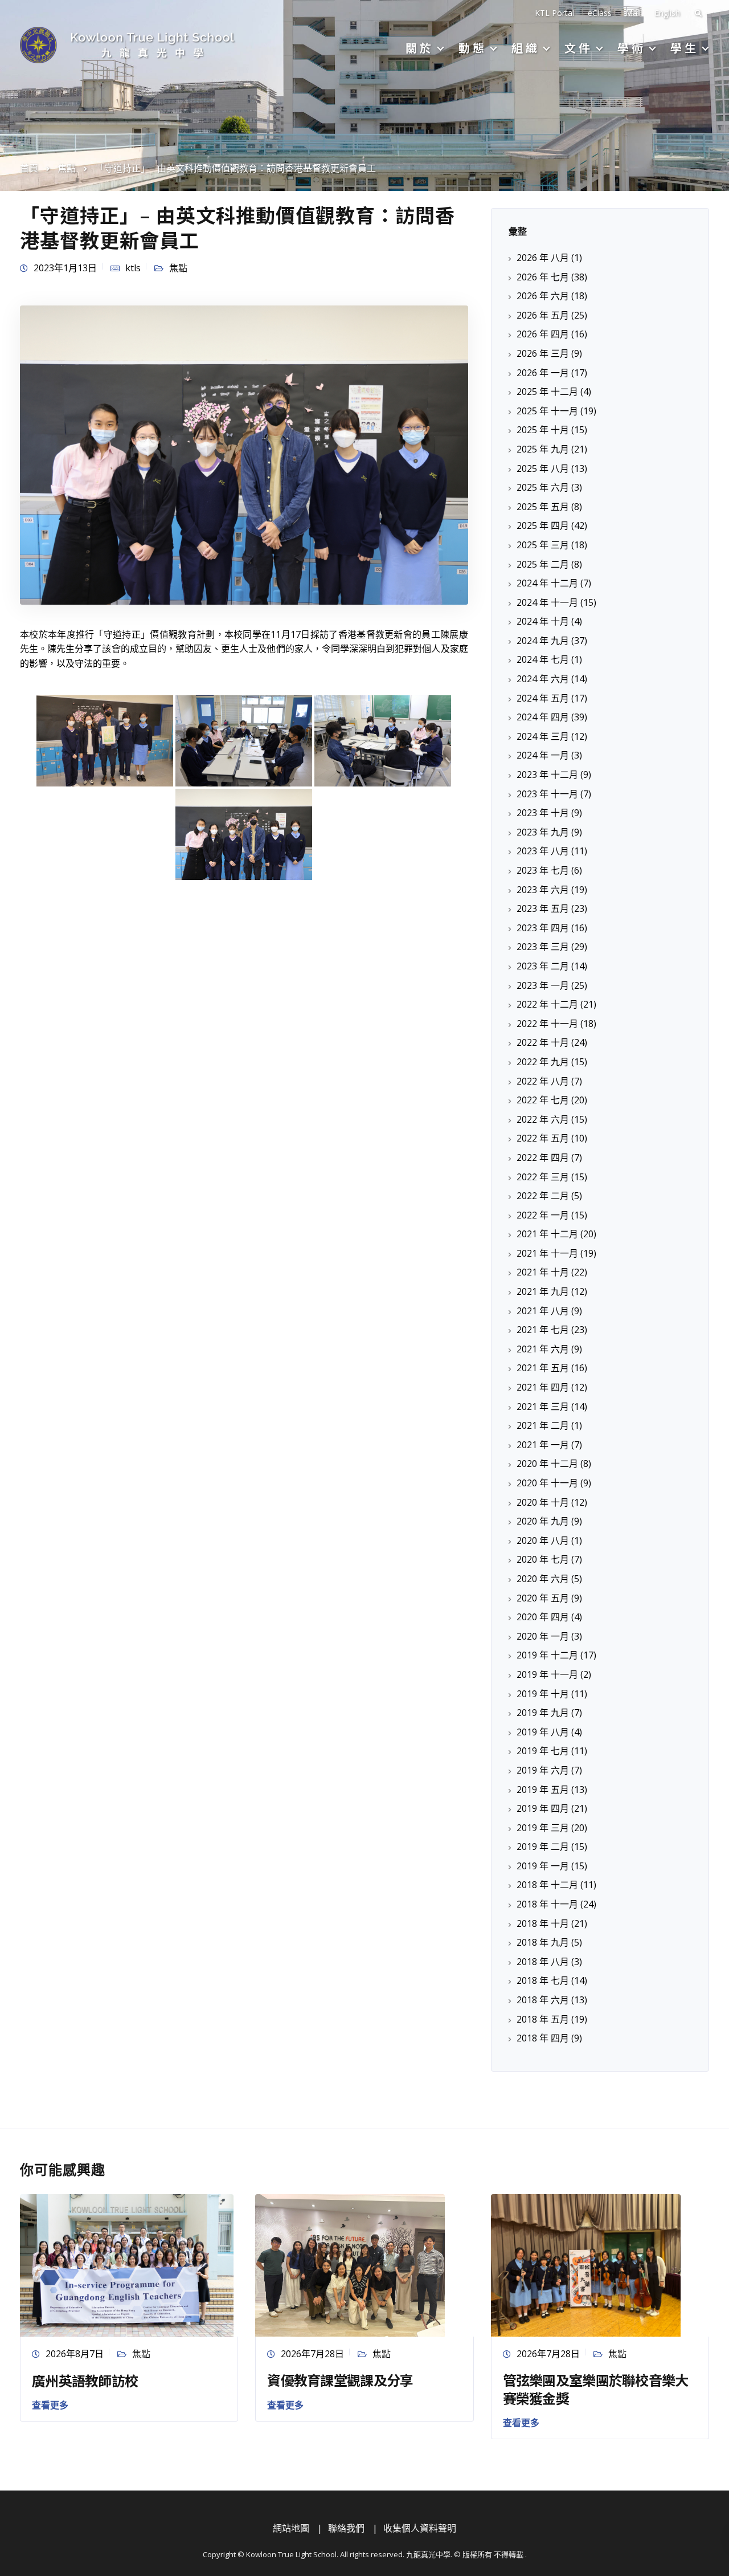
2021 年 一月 (543, 1445)
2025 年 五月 (543, 507)
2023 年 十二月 (547, 775)
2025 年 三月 (543, 545)
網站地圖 (291, 2528)
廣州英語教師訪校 (85, 2380)
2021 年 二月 (543, 1425)
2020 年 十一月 (547, 1483)
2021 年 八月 (543, 1311)
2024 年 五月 (543, 698)
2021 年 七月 (543, 1330)
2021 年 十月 (543, 1272)
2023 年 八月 (543, 851)
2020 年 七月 (543, 1559)
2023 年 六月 (543, 890)
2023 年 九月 (543, 832)
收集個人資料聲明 (420, 2528)
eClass (600, 13)
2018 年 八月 (543, 1962)
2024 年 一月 (543, 755)
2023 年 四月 (543, 928)
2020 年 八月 (543, 1540)
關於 (420, 48)
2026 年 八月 (543, 258)
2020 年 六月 (543, 1579)
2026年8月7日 (75, 2354)
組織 (526, 48)
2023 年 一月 (543, 985)
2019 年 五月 (543, 1790)
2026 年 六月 (543, 296)
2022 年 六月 (543, 1119)
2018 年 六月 (543, 2000)
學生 (685, 48)
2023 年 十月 (543, 813)
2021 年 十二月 (547, 1234)
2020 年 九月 (543, 1521)
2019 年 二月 (543, 1847)
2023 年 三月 (543, 947)
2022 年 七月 (543, 1100)
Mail (633, 13)
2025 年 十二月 (547, 392)
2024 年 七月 (543, 659)
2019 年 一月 (543, 1866)
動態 (473, 48)
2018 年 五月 (543, 2019)
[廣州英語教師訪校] (127, 2264)
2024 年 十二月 (547, 583)
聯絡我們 (346, 2528)
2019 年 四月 (543, 1808)
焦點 (178, 268)
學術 (632, 48)
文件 (579, 48)
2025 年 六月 (543, 487)
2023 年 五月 (543, 908)
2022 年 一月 (543, 1215)
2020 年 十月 (543, 1502)
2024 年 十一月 (547, 602)
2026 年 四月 (543, 334)
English (667, 13)
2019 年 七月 (543, 1751)
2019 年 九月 (543, 1713)
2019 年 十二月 (547, 1655)
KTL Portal (554, 13)
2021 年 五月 (543, 1368)
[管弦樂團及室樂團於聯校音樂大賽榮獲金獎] (586, 2264)
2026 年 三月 (543, 353)
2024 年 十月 (543, 621)
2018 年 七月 (543, 1980)
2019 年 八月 (543, 1732)
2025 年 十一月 (547, 411)
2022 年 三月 (543, 1177)
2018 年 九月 (543, 1942)
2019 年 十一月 (547, 1674)
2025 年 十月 (543, 430)
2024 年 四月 (543, 717)
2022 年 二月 (543, 1196)
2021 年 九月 (543, 1291)
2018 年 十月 (543, 1923)
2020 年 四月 (543, 1617)
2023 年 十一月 (547, 794)
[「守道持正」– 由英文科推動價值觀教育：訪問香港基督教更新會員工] (244, 454)
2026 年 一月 (543, 373)
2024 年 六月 (543, 679)
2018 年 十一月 (547, 1904)
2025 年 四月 (543, 525)
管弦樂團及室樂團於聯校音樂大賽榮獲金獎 (596, 2388)
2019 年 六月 (543, 1770)
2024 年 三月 (543, 736)
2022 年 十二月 (547, 1004)
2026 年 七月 (543, 277)
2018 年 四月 (543, 2038)
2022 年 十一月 (547, 1024)
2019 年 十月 (543, 1694)
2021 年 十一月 (547, 1253)
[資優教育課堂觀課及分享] (350, 2264)
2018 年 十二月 (547, 1885)
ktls (133, 268)
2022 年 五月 (543, 1138)
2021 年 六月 (543, 1349)
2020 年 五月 (543, 1598)
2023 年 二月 (543, 966)
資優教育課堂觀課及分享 (340, 2380)
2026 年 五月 (543, 315)
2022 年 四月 (543, 1157)
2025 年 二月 (543, 564)
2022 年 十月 (543, 1042)
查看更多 (50, 2405)
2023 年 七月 (543, 870)
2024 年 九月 (543, 641)
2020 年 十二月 (547, 1464)
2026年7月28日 (312, 2354)
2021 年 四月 (543, 1387)
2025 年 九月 (543, 449)
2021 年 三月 (543, 1407)
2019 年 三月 (543, 1828)
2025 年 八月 (543, 468)
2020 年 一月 (543, 1636)
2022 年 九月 (543, 1062)
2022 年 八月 (543, 1081)
